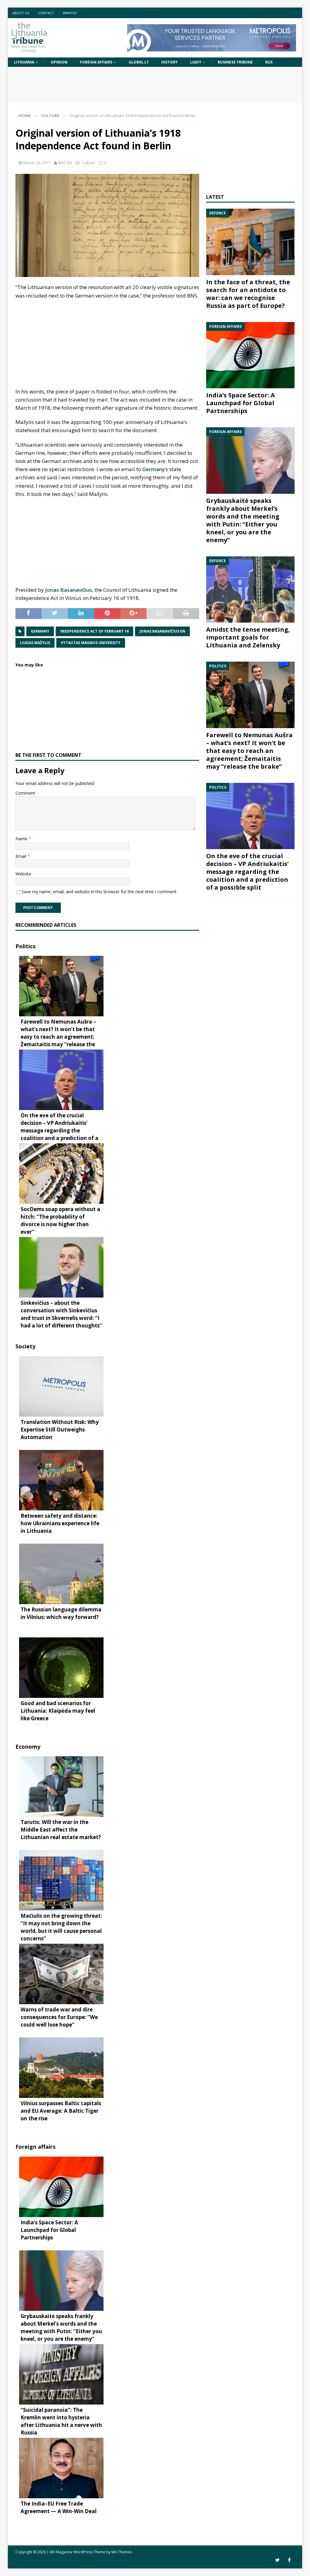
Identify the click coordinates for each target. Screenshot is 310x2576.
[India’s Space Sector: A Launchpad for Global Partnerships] (250, 355)
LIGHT (196, 62)
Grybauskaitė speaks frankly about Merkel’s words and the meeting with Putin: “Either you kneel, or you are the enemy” (243, 520)
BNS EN (65, 163)
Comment (25, 793)
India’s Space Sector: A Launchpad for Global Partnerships (241, 403)
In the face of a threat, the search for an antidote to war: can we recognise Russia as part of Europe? (248, 294)
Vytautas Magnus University (91, 643)
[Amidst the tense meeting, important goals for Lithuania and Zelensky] (250, 590)
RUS (269, 62)
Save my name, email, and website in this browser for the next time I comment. (99, 892)
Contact (46, 13)
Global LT (139, 62)
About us (21, 13)
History (170, 62)
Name (22, 839)
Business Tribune (235, 62)
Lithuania (24, 62)
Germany (153, 469)
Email (21, 856)
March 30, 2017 (37, 163)
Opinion (59, 62)
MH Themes (122, 2552)
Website (23, 874)
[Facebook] (289, 2560)
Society (25, 1346)
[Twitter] (277, 2560)
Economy (28, 1747)
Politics (25, 946)
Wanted (70, 13)
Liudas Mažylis (35, 643)
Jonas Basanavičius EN (162, 631)
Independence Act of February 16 (94, 631)
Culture (88, 163)
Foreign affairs (96, 62)
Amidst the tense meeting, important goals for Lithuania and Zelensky (248, 637)
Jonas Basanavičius (69, 590)
